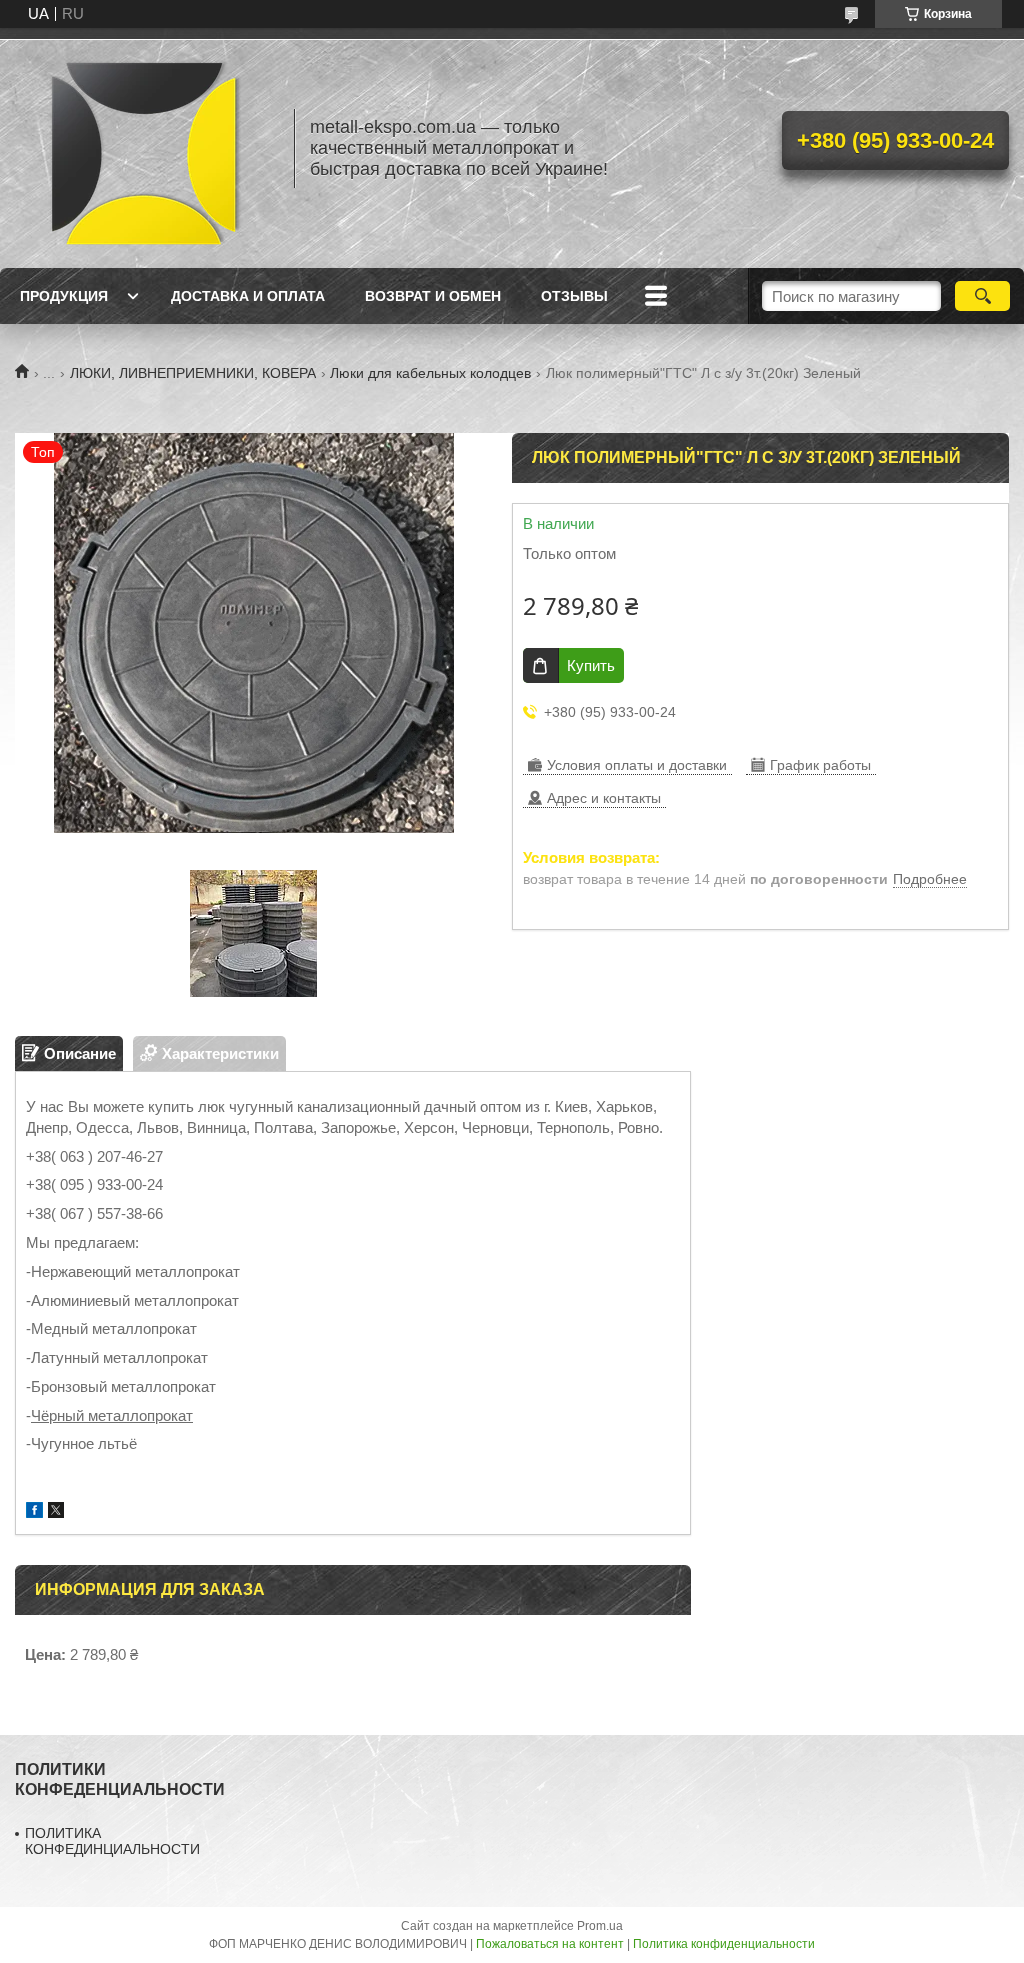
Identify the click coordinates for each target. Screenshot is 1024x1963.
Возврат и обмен (433, 296)
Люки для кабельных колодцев (430, 373)
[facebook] (34, 1512)
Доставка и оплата (248, 296)
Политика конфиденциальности (724, 1944)
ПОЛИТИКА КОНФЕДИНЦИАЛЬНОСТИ (112, 1841)
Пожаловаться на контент (550, 1944)
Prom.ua (600, 1926)
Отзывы (574, 296)
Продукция (64, 296)
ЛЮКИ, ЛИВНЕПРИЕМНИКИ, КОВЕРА (193, 373)
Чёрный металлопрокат (112, 1415)
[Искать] (982, 296)
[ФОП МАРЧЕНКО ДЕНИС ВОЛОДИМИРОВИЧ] (145, 148)
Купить (591, 665)
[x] (56, 1512)
